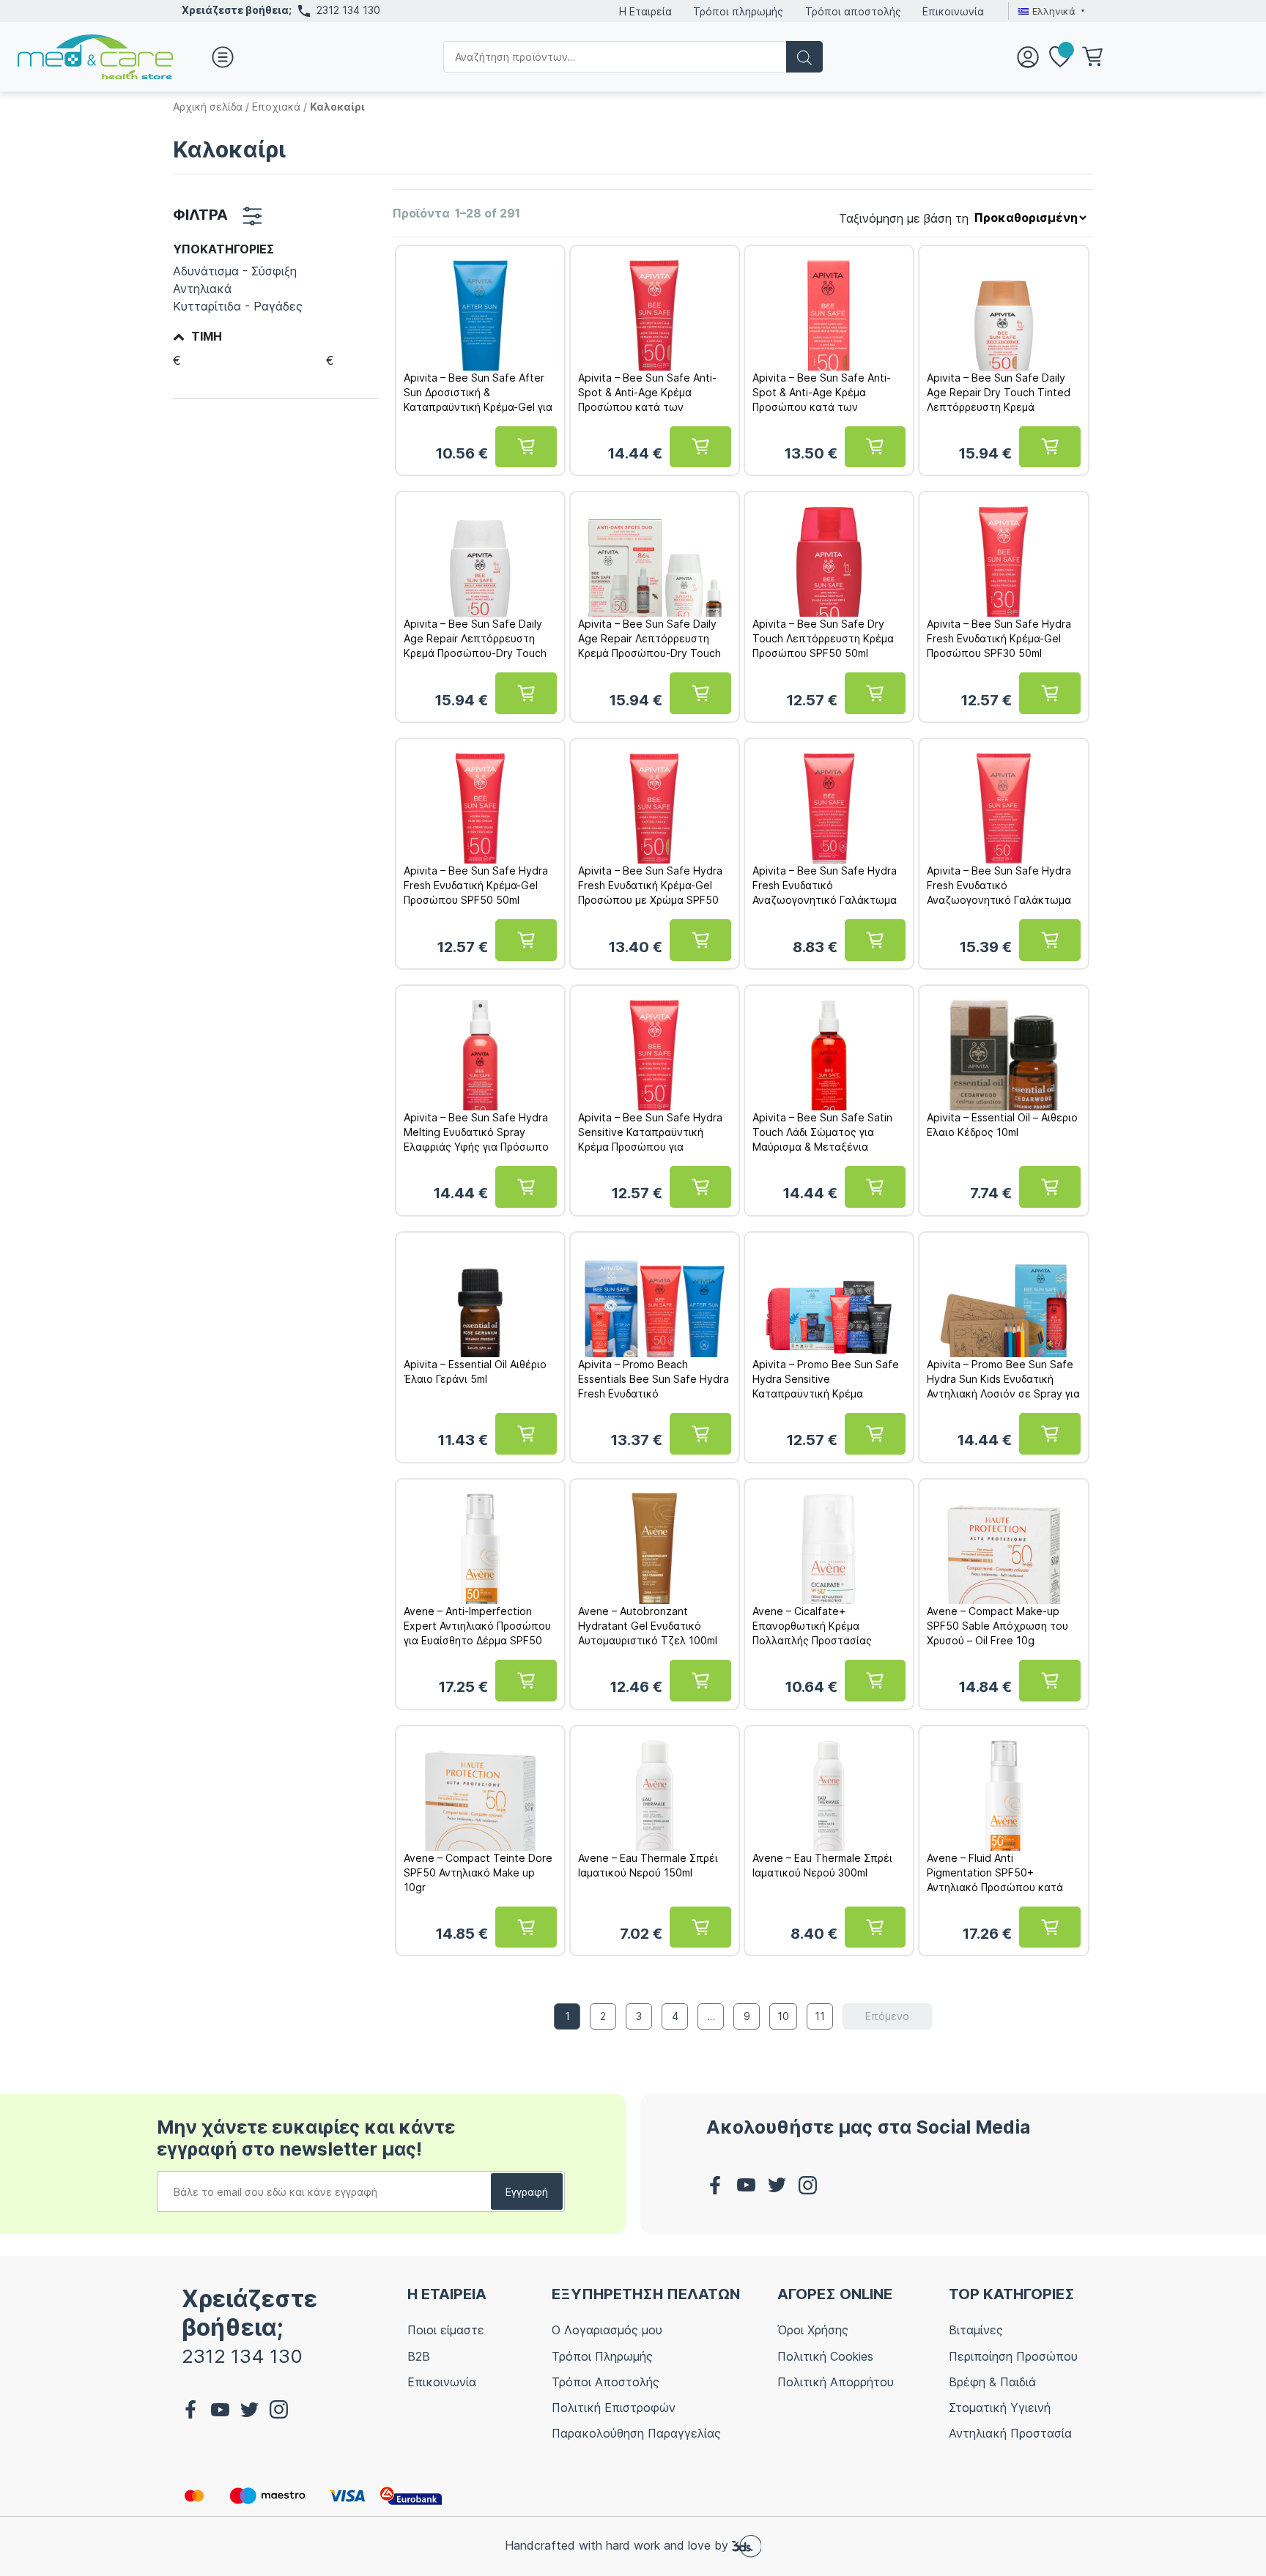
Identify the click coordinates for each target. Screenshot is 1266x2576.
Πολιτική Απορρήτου (836, 2382)
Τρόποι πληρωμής (738, 11)
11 (820, 2016)
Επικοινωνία (953, 11)
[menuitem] (1050, 11)
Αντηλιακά (202, 289)
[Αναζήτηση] (804, 57)
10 (783, 2016)
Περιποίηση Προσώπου (1013, 2356)
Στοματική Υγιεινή (1000, 2408)
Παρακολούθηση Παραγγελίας (636, 2433)
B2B (419, 2356)
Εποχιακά (276, 107)
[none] (1050, 11)
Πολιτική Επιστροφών (614, 2408)
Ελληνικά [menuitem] (1054, 11)
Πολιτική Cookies (825, 2356)
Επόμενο (887, 2016)
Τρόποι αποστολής (853, 11)
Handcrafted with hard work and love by (618, 2545)
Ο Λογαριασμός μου (607, 2330)
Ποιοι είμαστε (446, 2330)
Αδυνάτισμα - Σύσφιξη (235, 271)
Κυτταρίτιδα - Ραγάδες (238, 306)
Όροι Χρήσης (813, 2330)
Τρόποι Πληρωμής (602, 2356)
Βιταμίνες (976, 2330)
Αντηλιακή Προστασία (1010, 2433)
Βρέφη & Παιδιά (992, 2382)
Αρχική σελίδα (208, 107)
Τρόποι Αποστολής (606, 2382)
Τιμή (207, 337)
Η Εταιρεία (645, 11)
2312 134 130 (348, 10)
